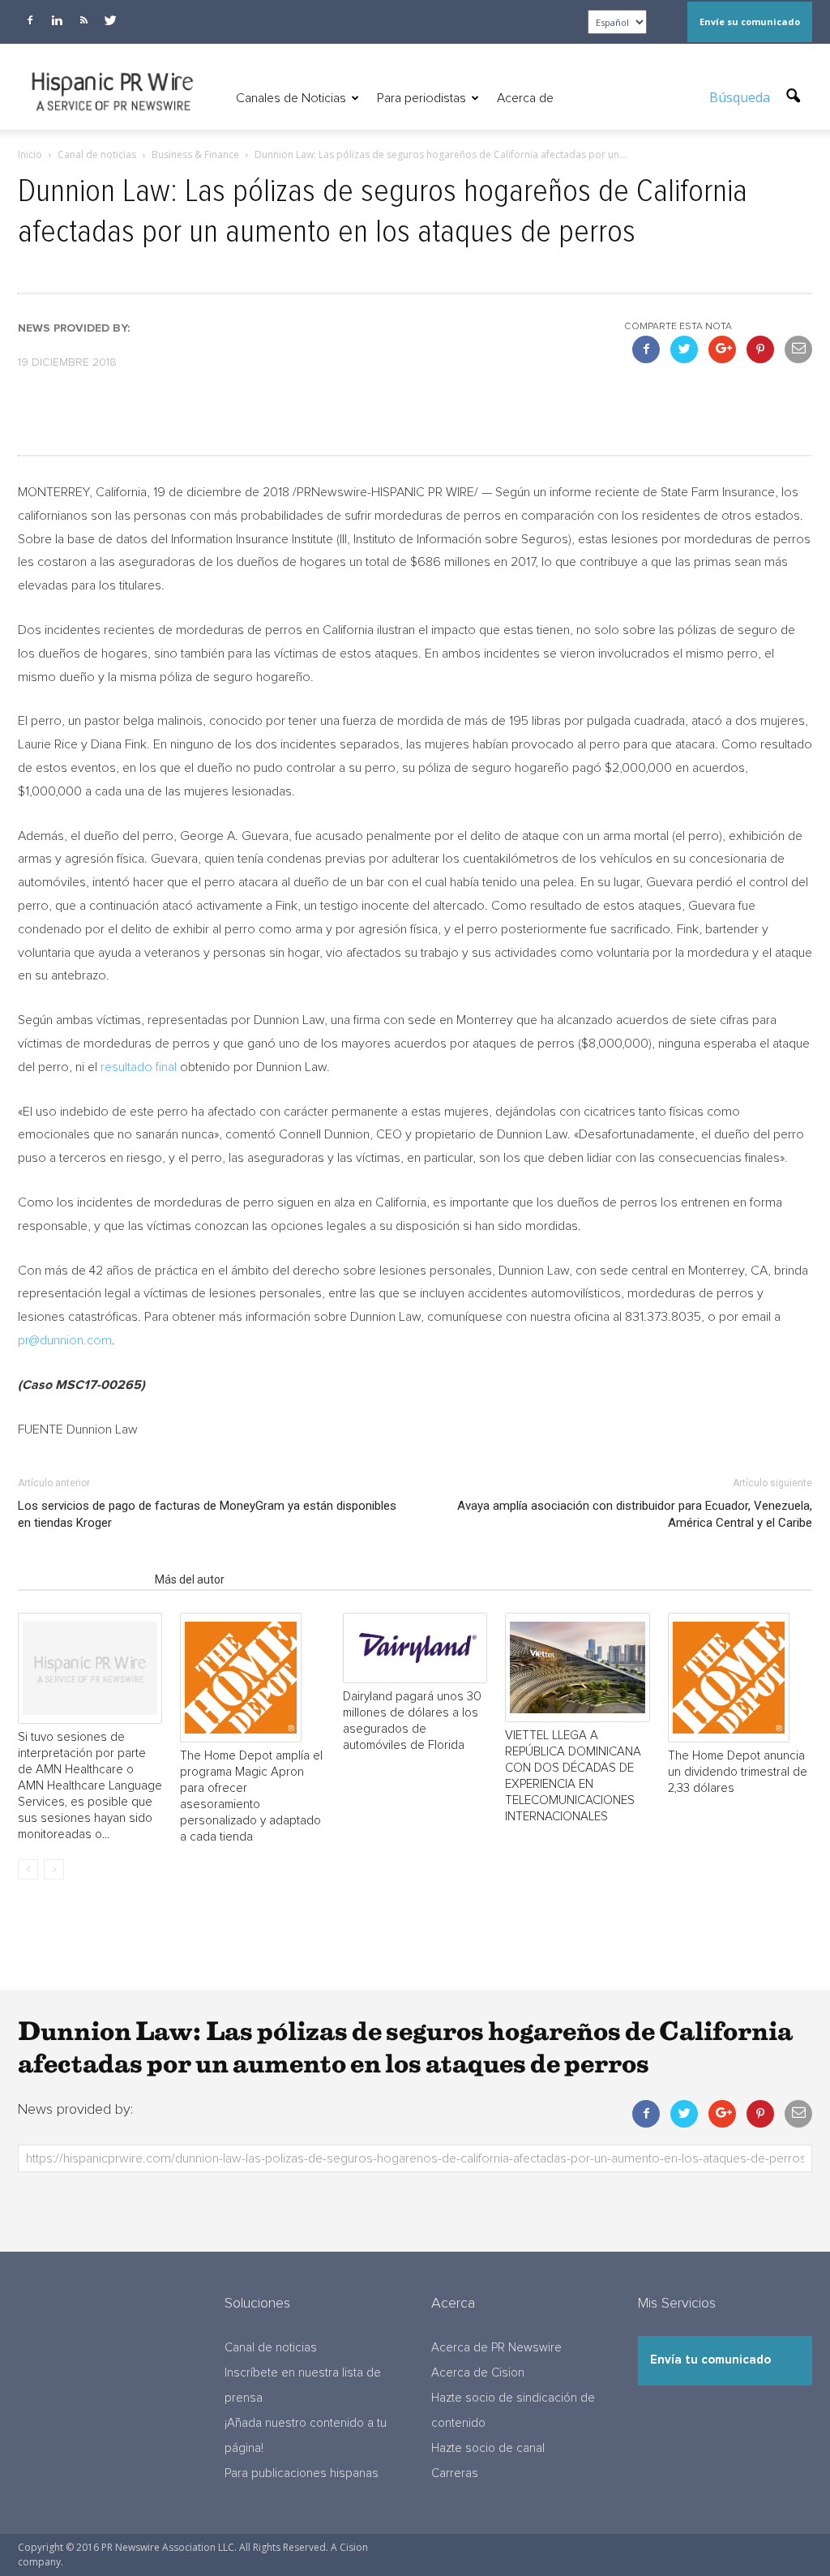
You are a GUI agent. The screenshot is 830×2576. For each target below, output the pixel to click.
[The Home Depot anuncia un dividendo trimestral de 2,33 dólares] (740, 1678)
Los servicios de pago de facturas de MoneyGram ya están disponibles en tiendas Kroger (207, 1514)
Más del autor (190, 1579)
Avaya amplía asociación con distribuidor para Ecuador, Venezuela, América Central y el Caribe (635, 1514)
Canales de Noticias (291, 98)
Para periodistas (421, 98)
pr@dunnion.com (65, 1340)
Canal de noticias (271, 2348)
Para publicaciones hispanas (302, 2473)
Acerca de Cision (478, 2373)
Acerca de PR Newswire (496, 2348)
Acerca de (525, 98)
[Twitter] (110, 20)
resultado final (139, 1067)
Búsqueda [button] (741, 97)
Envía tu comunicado (710, 2360)
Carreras (455, 2473)
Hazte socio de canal (488, 2448)
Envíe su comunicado (750, 21)
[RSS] (83, 20)
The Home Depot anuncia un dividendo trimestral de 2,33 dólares (738, 1772)
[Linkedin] (57, 20)
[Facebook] (30, 20)
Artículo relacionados (81, 1579)
